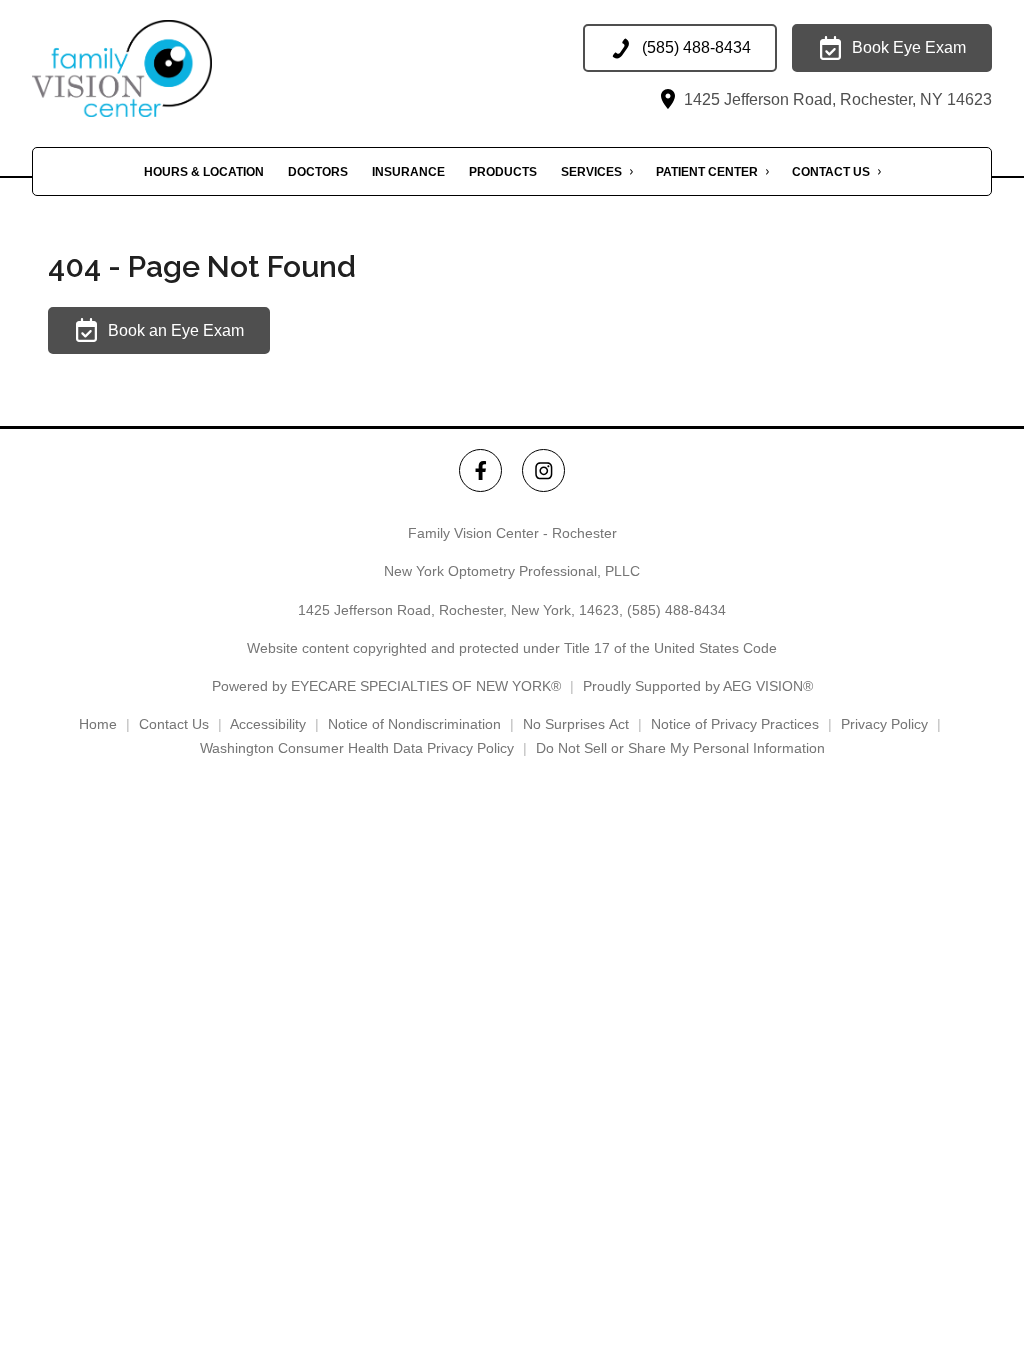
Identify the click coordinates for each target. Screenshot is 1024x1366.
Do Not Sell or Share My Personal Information (680, 748)
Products (503, 172)
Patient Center (707, 172)
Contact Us (831, 172)
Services (591, 172)
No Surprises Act (576, 724)
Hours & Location (204, 172)
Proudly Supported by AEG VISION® (698, 686)
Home (98, 724)
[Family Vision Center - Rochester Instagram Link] (543, 470)
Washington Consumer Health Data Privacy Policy (357, 748)
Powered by (386, 686)
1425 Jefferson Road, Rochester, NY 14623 (836, 99)
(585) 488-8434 (676, 610)
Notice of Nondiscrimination (414, 724)
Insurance (408, 172)
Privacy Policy (884, 724)
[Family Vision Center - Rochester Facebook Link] (480, 470)
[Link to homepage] (152, 68)
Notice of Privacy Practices (735, 724)
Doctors (318, 172)
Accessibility (268, 724)
